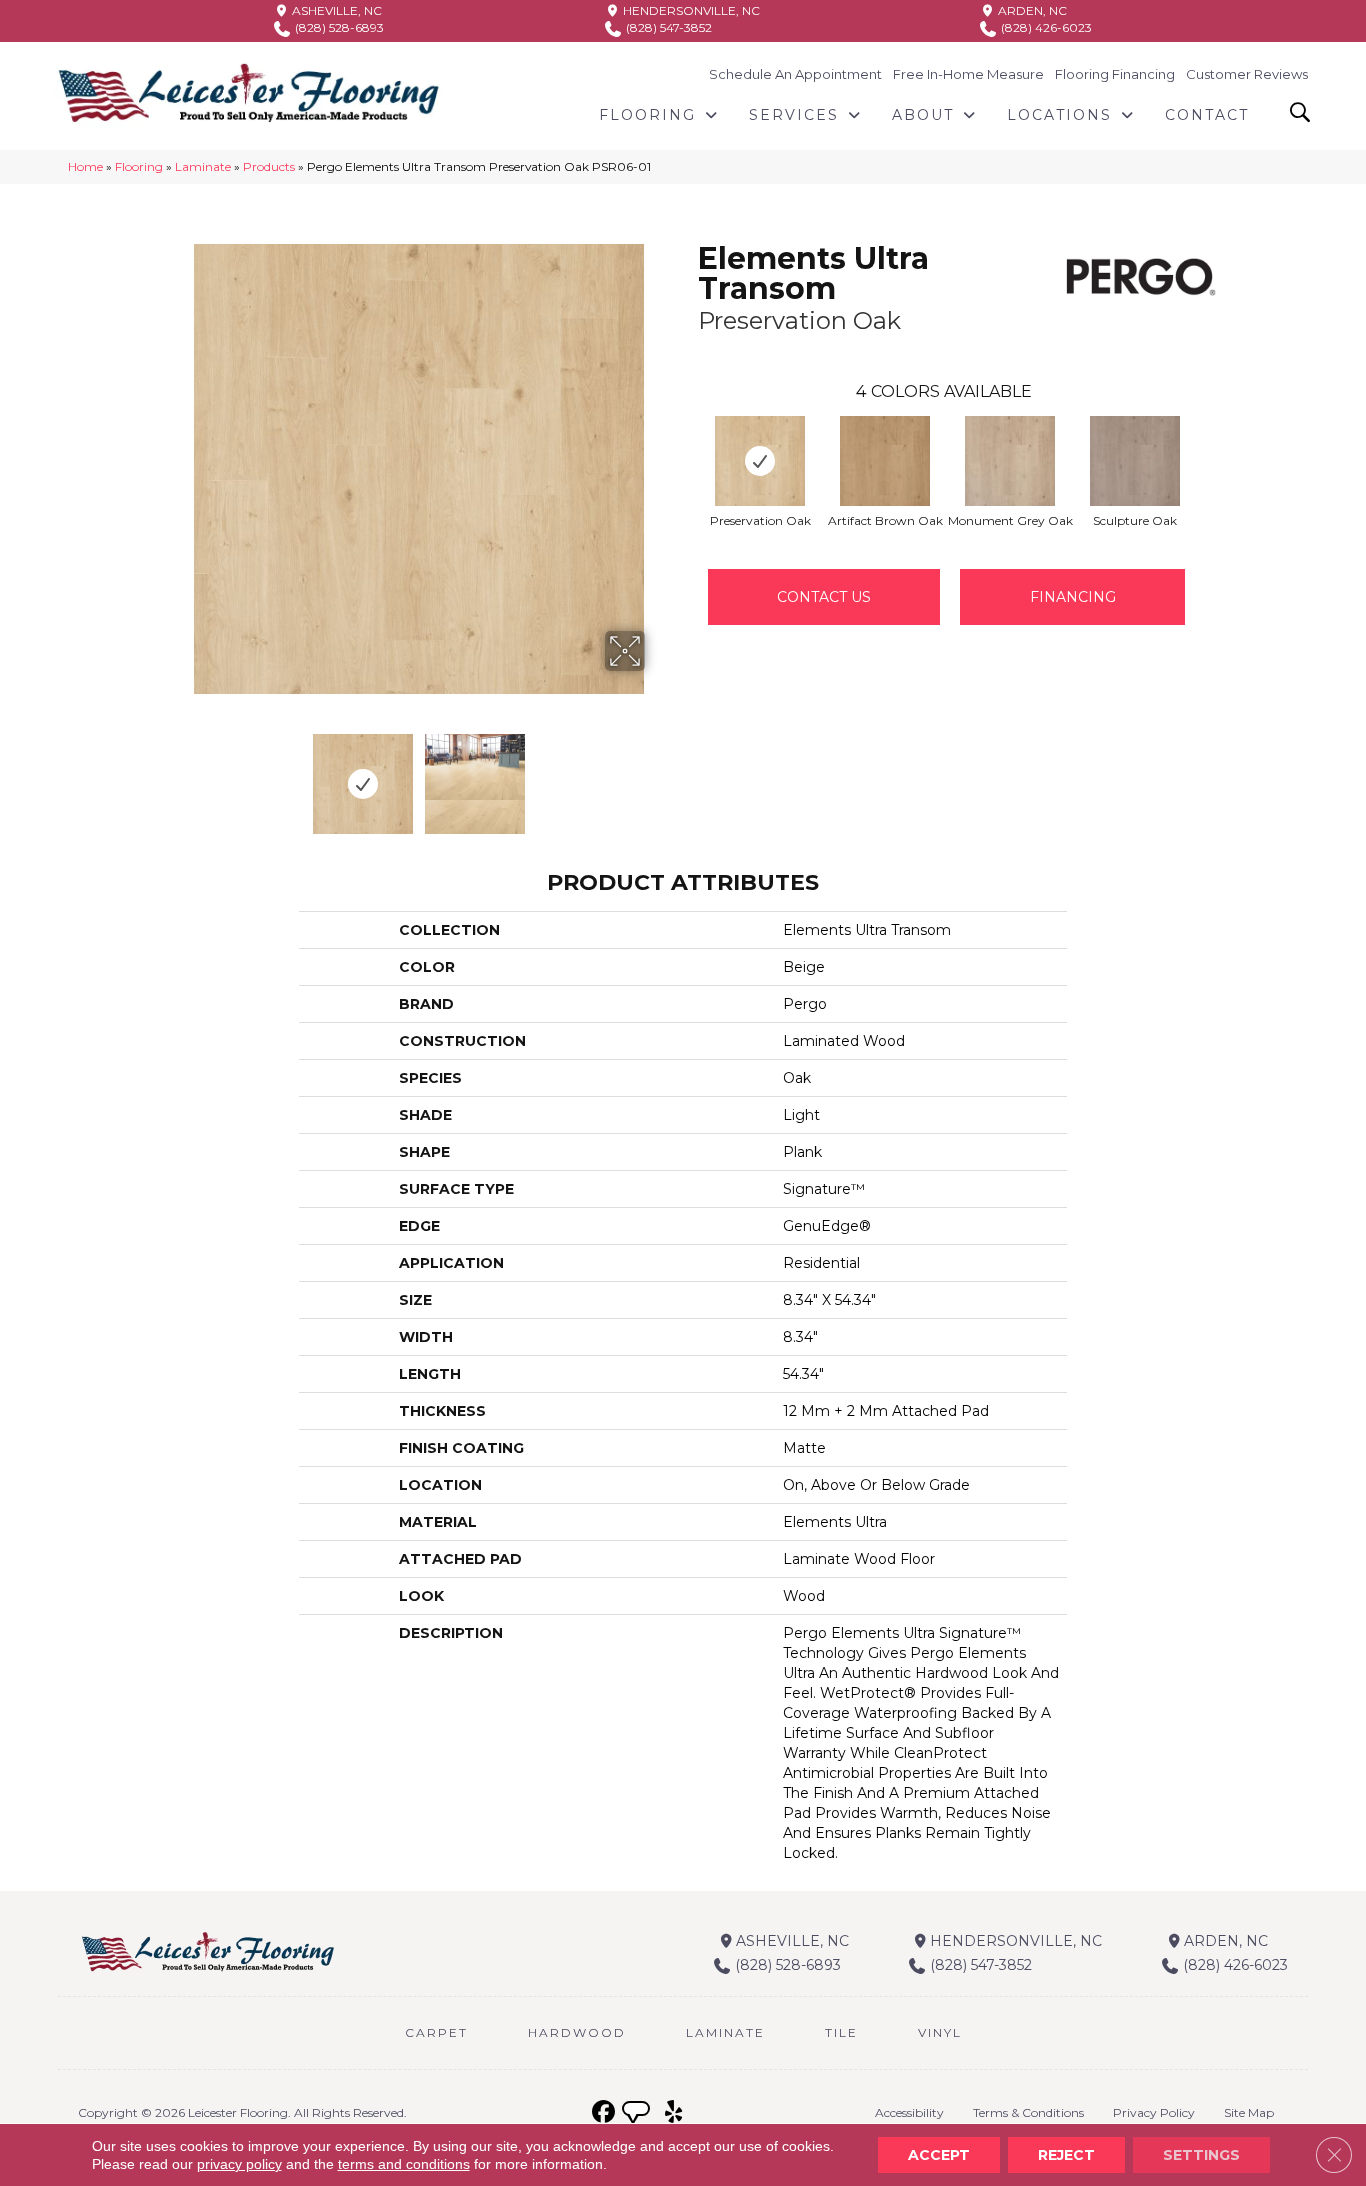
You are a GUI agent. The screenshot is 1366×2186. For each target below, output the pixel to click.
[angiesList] (638, 2115)
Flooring (139, 166)
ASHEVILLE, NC (335, 10)
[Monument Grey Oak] (1010, 461)
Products (269, 166)
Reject (1066, 2155)
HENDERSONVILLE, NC (690, 10)
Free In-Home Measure (968, 74)
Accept (939, 2155)
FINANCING (1073, 597)
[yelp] (673, 2112)
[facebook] (603, 2112)
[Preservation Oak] (760, 461)
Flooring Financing (1115, 74)
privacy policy (239, 2164)
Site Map (1249, 2112)
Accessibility (909, 2112)
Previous (181, 774)
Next (658, 774)
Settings (1201, 2155)
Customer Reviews (1247, 74)
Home (85, 166)
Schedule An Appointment (795, 74)
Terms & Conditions (1028, 2112)
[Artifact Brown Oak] (885, 461)
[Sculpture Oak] (1135, 461)
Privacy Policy (1154, 2112)
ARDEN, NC (1031, 10)
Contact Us (824, 597)
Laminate (203, 166)
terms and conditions (404, 2164)
